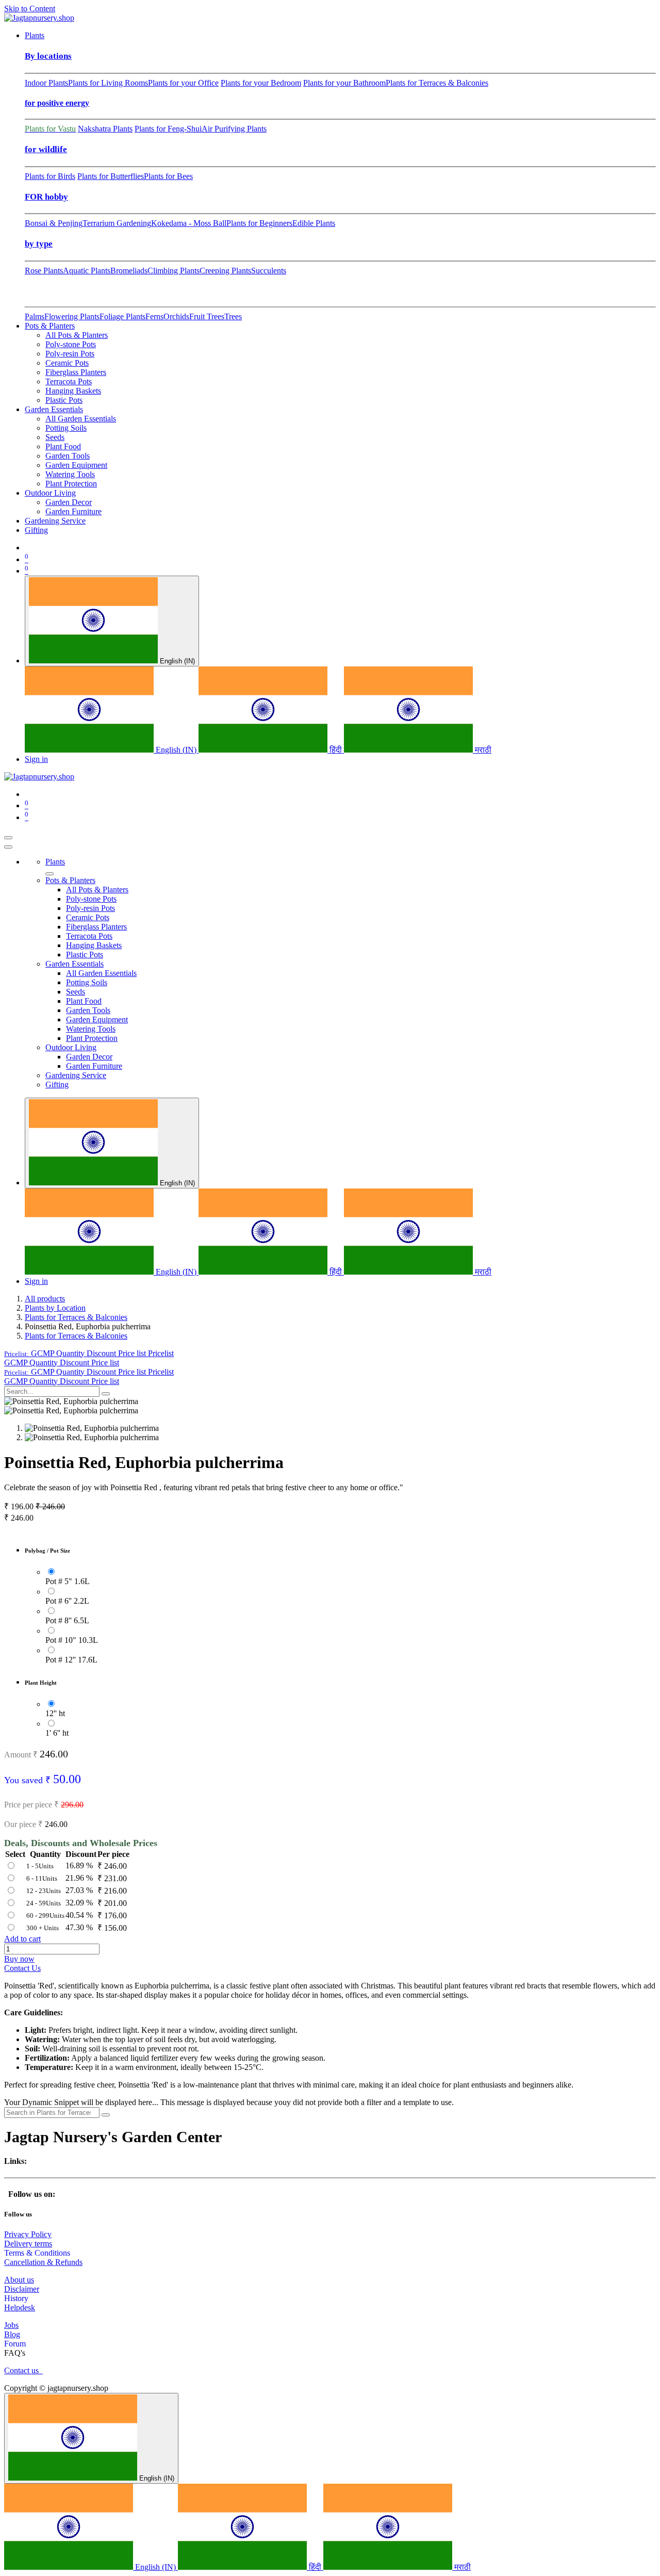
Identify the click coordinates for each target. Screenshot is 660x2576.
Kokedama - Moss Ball (189, 223)
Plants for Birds (50, 176)
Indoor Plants (46, 83)
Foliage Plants (122, 316)
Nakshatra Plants (105, 129)
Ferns (154, 316)
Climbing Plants (174, 271)
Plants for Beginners (259, 223)
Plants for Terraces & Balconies (437, 83)
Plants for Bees (168, 176)
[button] (89, 1353)
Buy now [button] (19, 1959)
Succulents (269, 271)
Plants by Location (55, 1308)
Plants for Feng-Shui (168, 129)
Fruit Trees (207, 316)
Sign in (36, 759)
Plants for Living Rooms (108, 83)
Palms (35, 316)
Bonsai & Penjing (54, 223)
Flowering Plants (72, 316)
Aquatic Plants (87, 271)
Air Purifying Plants (234, 129)
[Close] (8, 847)
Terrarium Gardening (117, 223)
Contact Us (22, 1968)
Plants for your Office (183, 83)
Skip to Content (30, 9)
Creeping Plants (225, 271)
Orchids (176, 316)
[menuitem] (35, 35)
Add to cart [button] (22, 1939)
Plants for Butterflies (111, 176)
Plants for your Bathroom (344, 83)
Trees (233, 316)
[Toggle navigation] (8, 838)
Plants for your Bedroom (261, 83)
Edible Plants (314, 223)
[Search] (106, 1394)
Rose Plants (44, 271)
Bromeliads (129, 271)
